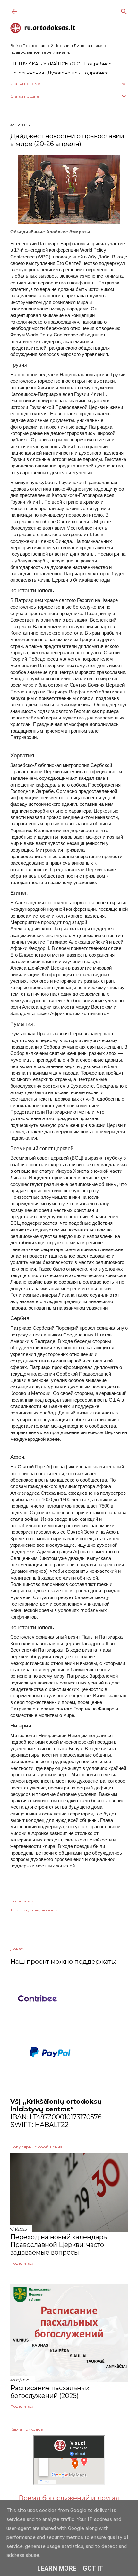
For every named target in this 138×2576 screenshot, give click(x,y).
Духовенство (63, 73)
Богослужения (27, 73)
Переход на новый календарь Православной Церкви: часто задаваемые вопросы (59, 2245)
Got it (93, 2568)
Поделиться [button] (22, 1901)
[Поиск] (124, 10)
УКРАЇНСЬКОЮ (62, 64)
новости (50, 1910)
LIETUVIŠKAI (25, 64)
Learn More (57, 2568)
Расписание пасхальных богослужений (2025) (50, 2392)
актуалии (30, 1910)
